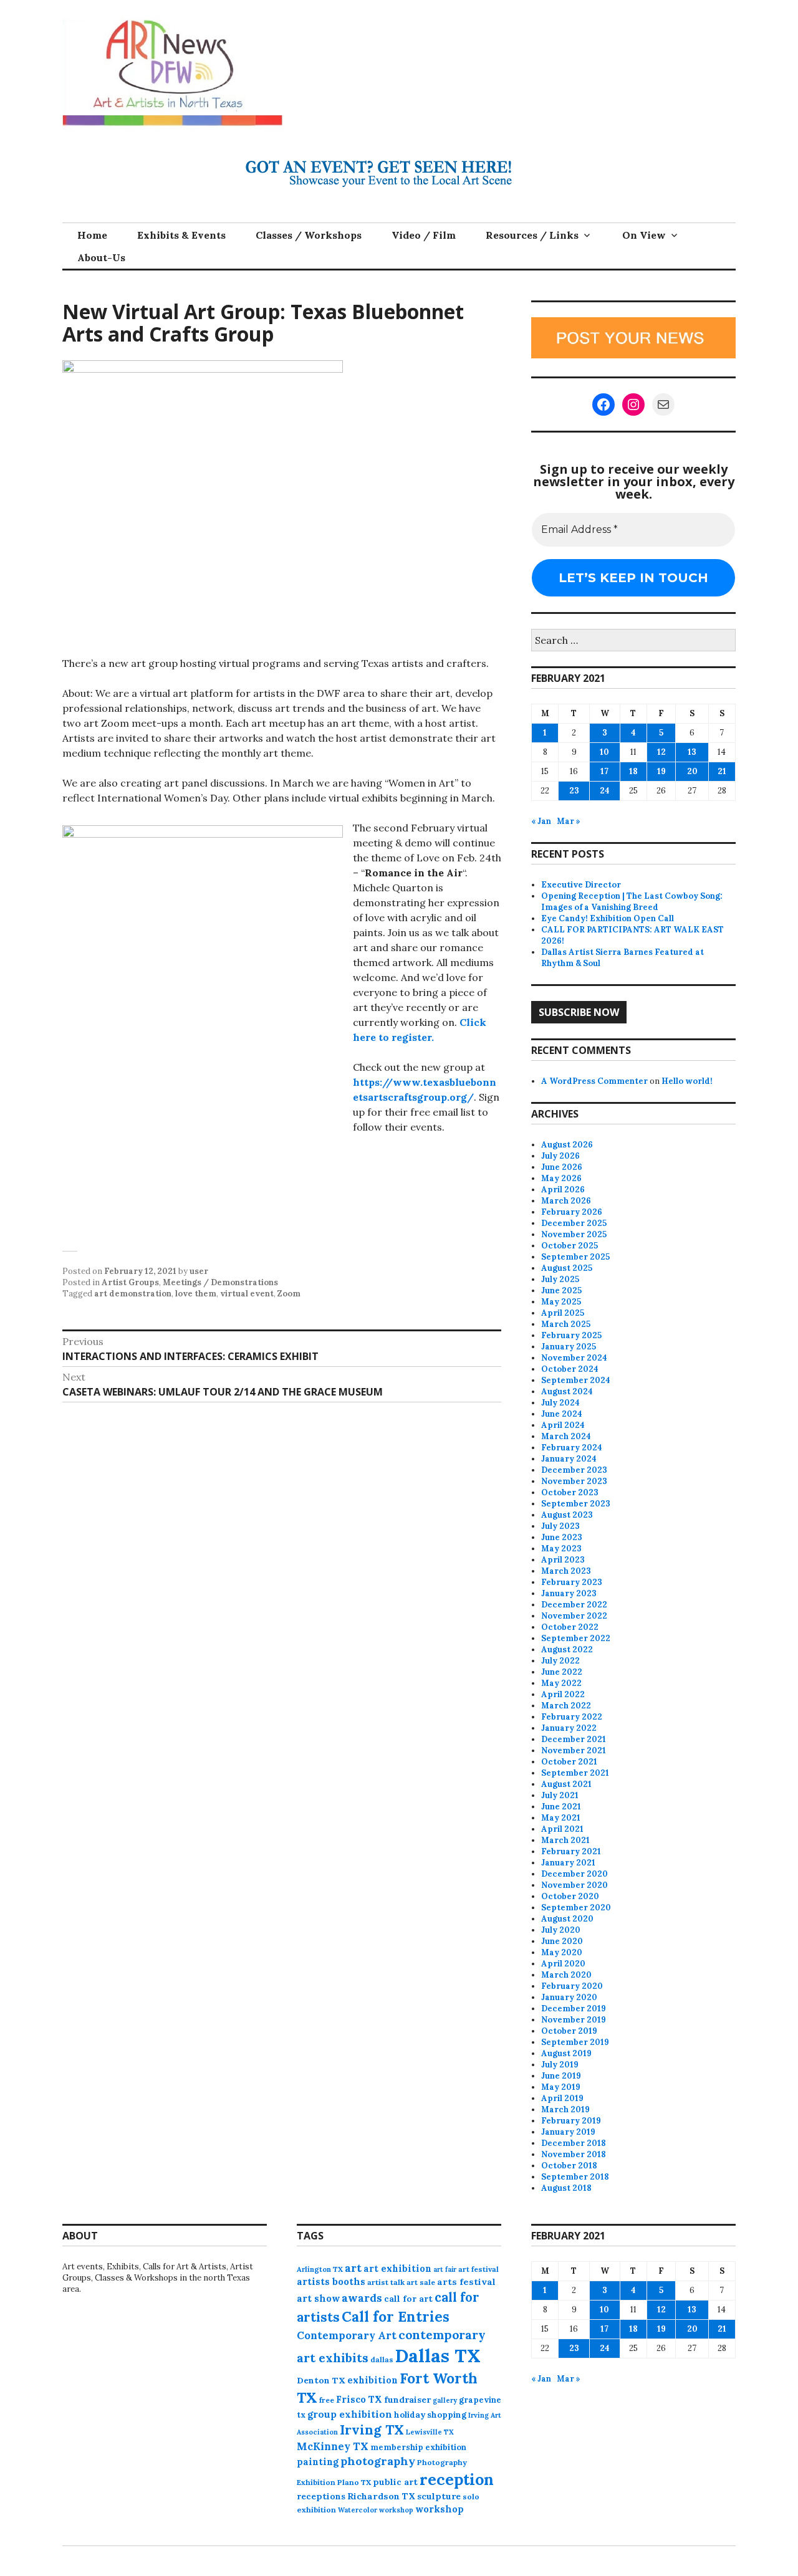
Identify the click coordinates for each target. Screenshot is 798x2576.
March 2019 (565, 2109)
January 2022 (569, 1728)
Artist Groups (130, 1282)
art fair (445, 2269)
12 (661, 752)
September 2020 (576, 1908)
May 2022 (561, 1683)
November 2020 (574, 1885)
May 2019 (561, 2087)
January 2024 (569, 1459)
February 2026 (572, 1212)
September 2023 (576, 1504)
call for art (408, 2299)
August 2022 (567, 1650)
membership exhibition (418, 2447)
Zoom (289, 1294)
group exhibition (350, 2414)
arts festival (466, 2282)
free (327, 2400)
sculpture (439, 2496)
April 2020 (563, 1964)
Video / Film (424, 235)
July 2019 (560, 2065)
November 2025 (574, 1234)
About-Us (101, 257)
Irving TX (372, 2430)
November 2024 (574, 1358)
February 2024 (572, 1448)
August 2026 (567, 1145)
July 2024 (560, 1403)
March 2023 (566, 1571)
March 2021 (565, 1840)
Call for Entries (396, 2316)
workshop (440, 2509)
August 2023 (567, 1515)
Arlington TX (320, 2269)
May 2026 (561, 1178)
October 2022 (570, 1627)
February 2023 (572, 1582)
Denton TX (321, 2380)
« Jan (541, 821)
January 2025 (569, 1347)
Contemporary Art (347, 2335)
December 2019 (574, 2009)
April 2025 (563, 1313)
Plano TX (354, 2482)
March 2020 (566, 1975)
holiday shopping (430, 2415)
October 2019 (569, 2031)
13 (692, 752)
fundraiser (407, 2400)
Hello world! (687, 1081)
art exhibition (397, 2268)
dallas (382, 2359)
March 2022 (566, 1706)
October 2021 (569, 1762)
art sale (421, 2282)
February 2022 (572, 1717)
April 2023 (563, 1560)
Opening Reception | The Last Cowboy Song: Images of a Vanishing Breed (632, 902)
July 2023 (560, 1526)
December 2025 (574, 1223)
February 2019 (571, 2121)
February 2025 (571, 1335)
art (353, 2268)
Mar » (569, 821)
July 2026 (560, 1156)
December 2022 (574, 1605)
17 (604, 771)
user (199, 1271)
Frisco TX (359, 2399)
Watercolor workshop (376, 2510)
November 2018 (574, 2154)
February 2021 (571, 1851)
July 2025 (560, 1279)
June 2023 (562, 1537)
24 (605, 791)
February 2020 (572, 1986)
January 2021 (568, 1863)
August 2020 (567, 1919)
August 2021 (566, 1784)
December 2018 (574, 2143)
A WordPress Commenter (594, 1081)
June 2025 (561, 1290)
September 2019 (575, 2042)
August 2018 (566, 2188)
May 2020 (562, 1952)
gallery (445, 2400)
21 (722, 771)
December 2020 (574, 1874)
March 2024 (566, 1436)
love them (196, 1294)
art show (318, 2298)
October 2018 (569, 2166)
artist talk (386, 2282)
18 (633, 771)
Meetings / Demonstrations (220, 1282)
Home (92, 235)
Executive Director (581, 885)
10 (604, 752)
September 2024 (576, 1380)
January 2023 (569, 1593)
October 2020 (570, 1896)
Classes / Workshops (309, 235)
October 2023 (570, 1492)
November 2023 (574, 1481)
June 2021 (561, 1807)
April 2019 (562, 2098)
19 (661, 771)
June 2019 (561, 2076)
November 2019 (574, 2020)
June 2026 (562, 1167)
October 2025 (570, 1246)
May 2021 (561, 1818)
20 (692, 771)
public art (395, 2482)
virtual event (247, 1294)
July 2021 (560, 1795)
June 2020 (562, 1941)
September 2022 (576, 1638)
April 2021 (562, 1829)
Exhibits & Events (181, 235)
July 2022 (560, 1661)
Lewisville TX (430, 2432)
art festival (478, 2269)
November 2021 (574, 1750)
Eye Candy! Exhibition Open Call (608, 918)
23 (574, 791)
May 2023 (561, 1549)
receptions (321, 2496)
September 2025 (575, 1257)
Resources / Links (532, 235)
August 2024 (567, 1391)
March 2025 (566, 1324)
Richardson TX (381, 2496)
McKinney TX (333, 2446)
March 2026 (566, 1201)
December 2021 (574, 1739)
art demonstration (133, 1294)
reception (457, 2479)
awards (362, 2298)
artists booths (331, 2282)
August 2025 (567, 1268)
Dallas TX (438, 2355)
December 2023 (574, 1470)
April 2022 (563, 1694)
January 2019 (568, 2132)
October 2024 (570, 1369)
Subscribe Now (579, 1012)
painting (318, 2462)
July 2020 (561, 1930)
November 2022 (574, 1616)
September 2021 (575, 1773)
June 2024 (562, 1414)
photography (378, 2461)
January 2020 (569, 1997)
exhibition (373, 2380)
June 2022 (562, 1672)
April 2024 (563, 1425)
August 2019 (566, 2053)
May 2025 (561, 1302)
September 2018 (575, 2177)
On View (644, 235)
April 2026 (563, 1190)
